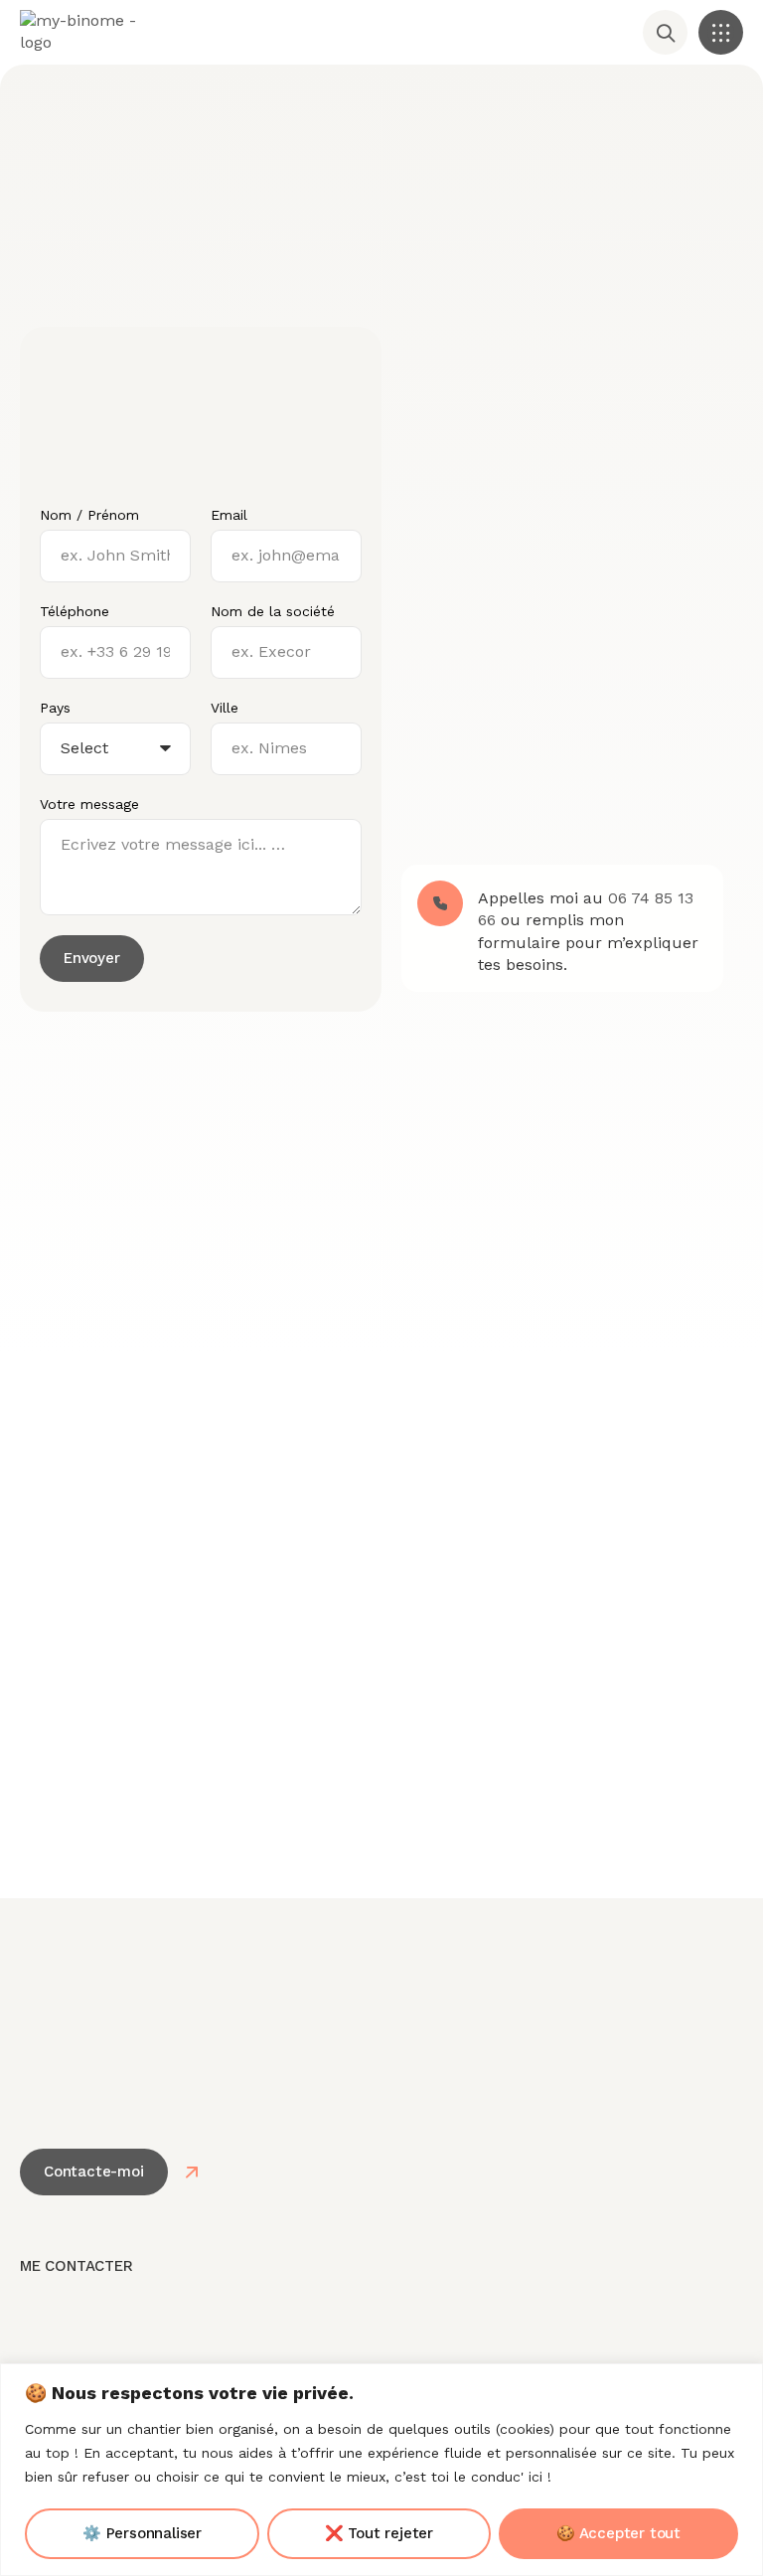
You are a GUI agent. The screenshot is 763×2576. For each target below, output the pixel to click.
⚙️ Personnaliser (142, 2533)
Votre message (89, 804)
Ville (225, 708)
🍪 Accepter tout (618, 2533)
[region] (381, 2470)
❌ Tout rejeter (379, 2533)
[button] (721, 32)
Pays (55, 708)
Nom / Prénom (89, 515)
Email (229, 515)
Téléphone (75, 611)
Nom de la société (273, 611)
